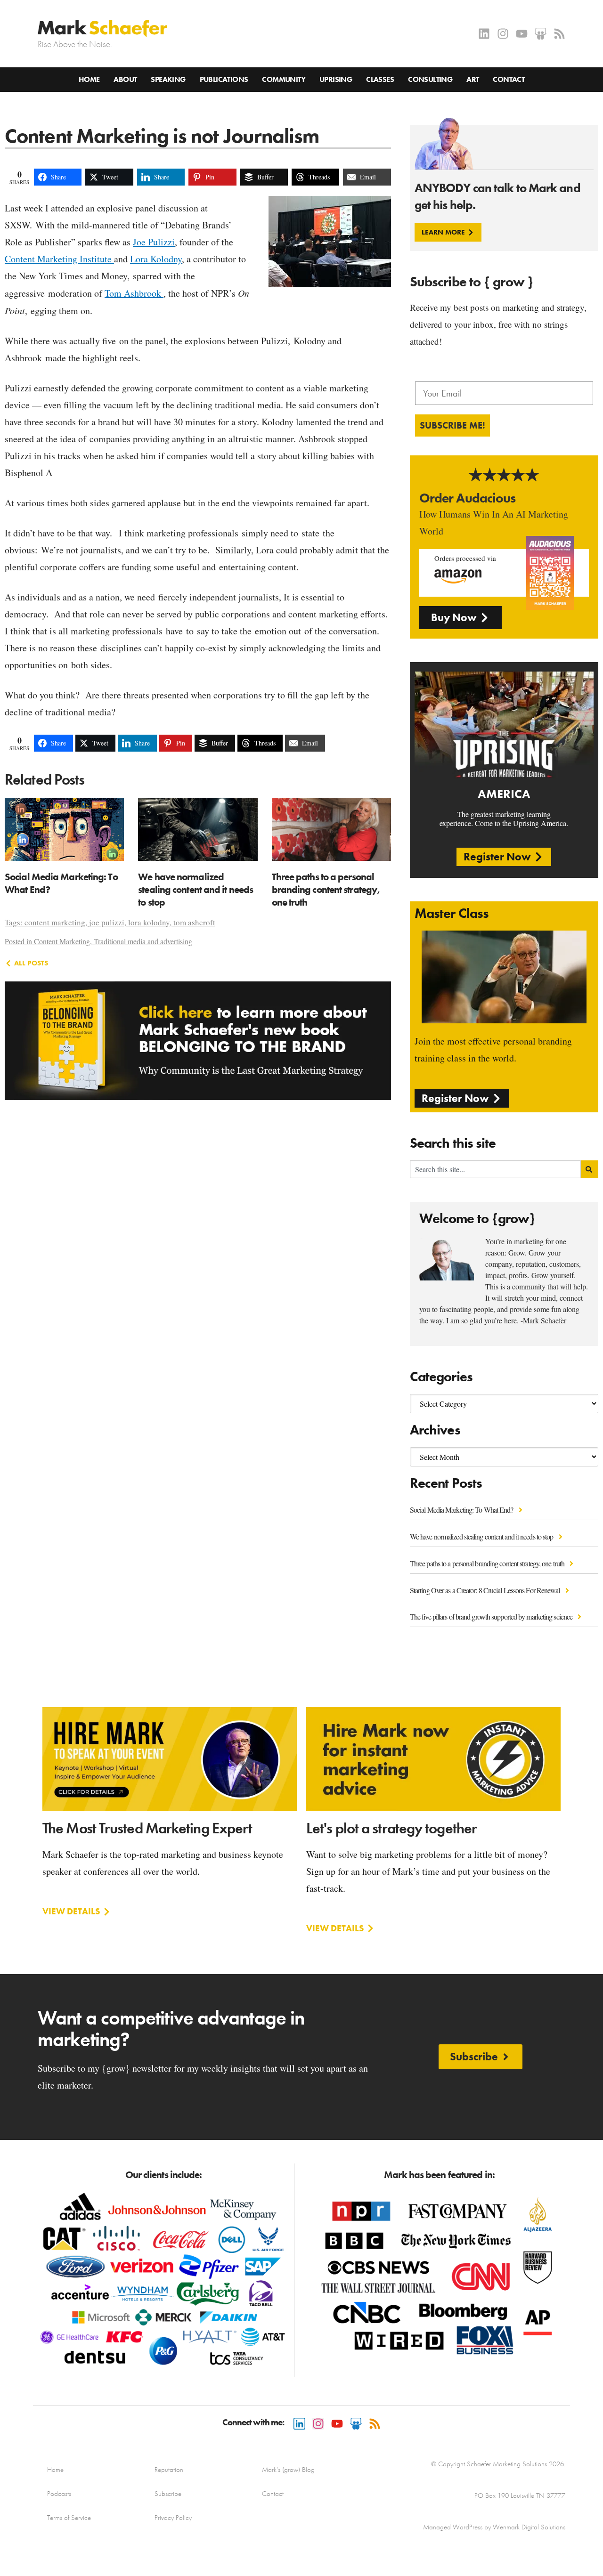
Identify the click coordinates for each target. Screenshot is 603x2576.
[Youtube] (522, 34)
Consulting (430, 79)
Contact (509, 79)
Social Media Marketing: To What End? (462, 1510)
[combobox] (495, 1169)
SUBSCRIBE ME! (452, 425)
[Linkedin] (484, 34)
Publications (224, 79)
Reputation (169, 2470)
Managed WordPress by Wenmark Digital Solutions (494, 2527)
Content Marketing (62, 941)
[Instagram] (503, 34)
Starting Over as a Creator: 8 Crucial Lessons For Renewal (486, 1590)
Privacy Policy (173, 2518)
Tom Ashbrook (134, 293)
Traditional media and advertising (143, 941)
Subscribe (168, 2494)
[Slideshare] (541, 34)
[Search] (590, 1169)
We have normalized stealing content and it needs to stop (482, 1536)
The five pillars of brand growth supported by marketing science (492, 1616)
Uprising (336, 79)
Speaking (168, 79)
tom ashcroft (194, 922)
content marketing (55, 922)
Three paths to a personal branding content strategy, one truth (488, 1563)
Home (89, 79)
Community (284, 79)
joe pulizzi (107, 922)
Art (473, 79)
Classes (380, 79)
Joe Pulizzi (154, 242)
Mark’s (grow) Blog (288, 2470)
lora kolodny (149, 922)
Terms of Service (69, 2518)
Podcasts (59, 2494)
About (125, 79)
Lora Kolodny (156, 259)
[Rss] (559, 34)
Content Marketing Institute (59, 259)
